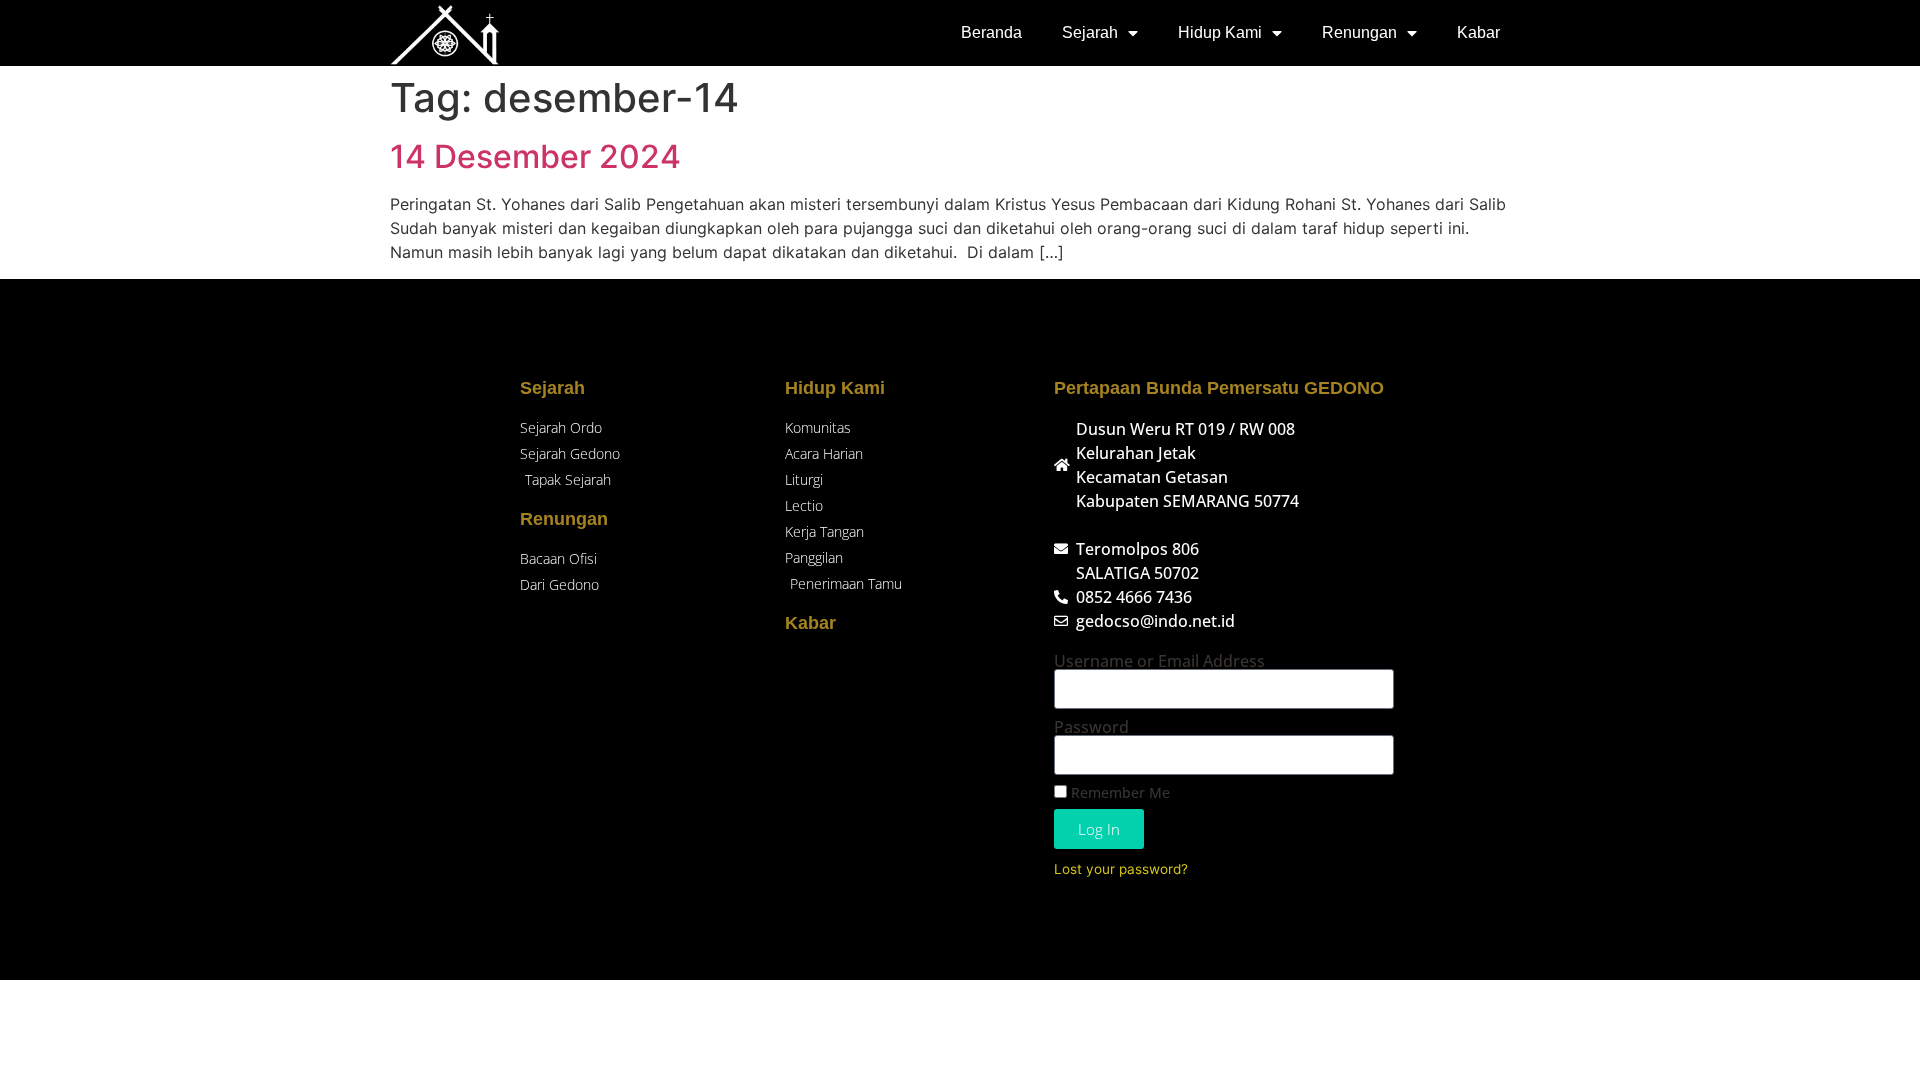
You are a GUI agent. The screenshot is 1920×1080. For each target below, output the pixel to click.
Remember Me (1118, 792)
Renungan (1359, 32)
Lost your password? (1121, 869)
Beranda (991, 32)
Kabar (1478, 32)
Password (1091, 727)
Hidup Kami (1220, 32)
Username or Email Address (1159, 661)
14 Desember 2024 (535, 156)
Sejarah (1090, 32)
